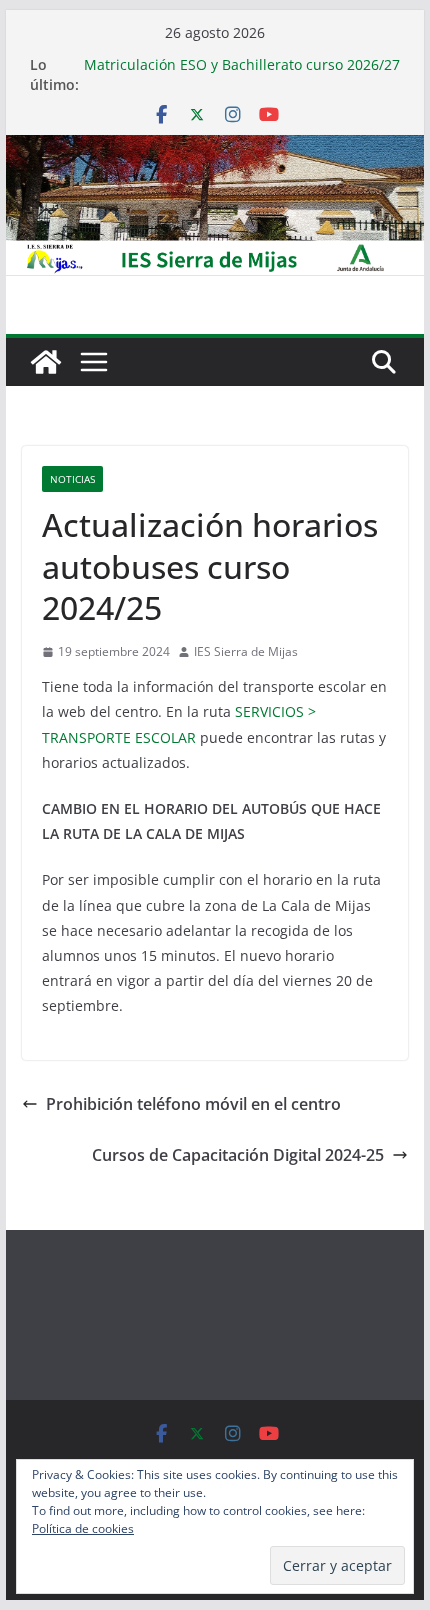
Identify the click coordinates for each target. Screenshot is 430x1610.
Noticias (72, 479)
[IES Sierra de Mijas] (214, 149)
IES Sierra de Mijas (246, 651)
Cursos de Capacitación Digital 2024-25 (238, 1155)
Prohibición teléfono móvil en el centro (193, 1104)
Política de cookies (83, 1528)
